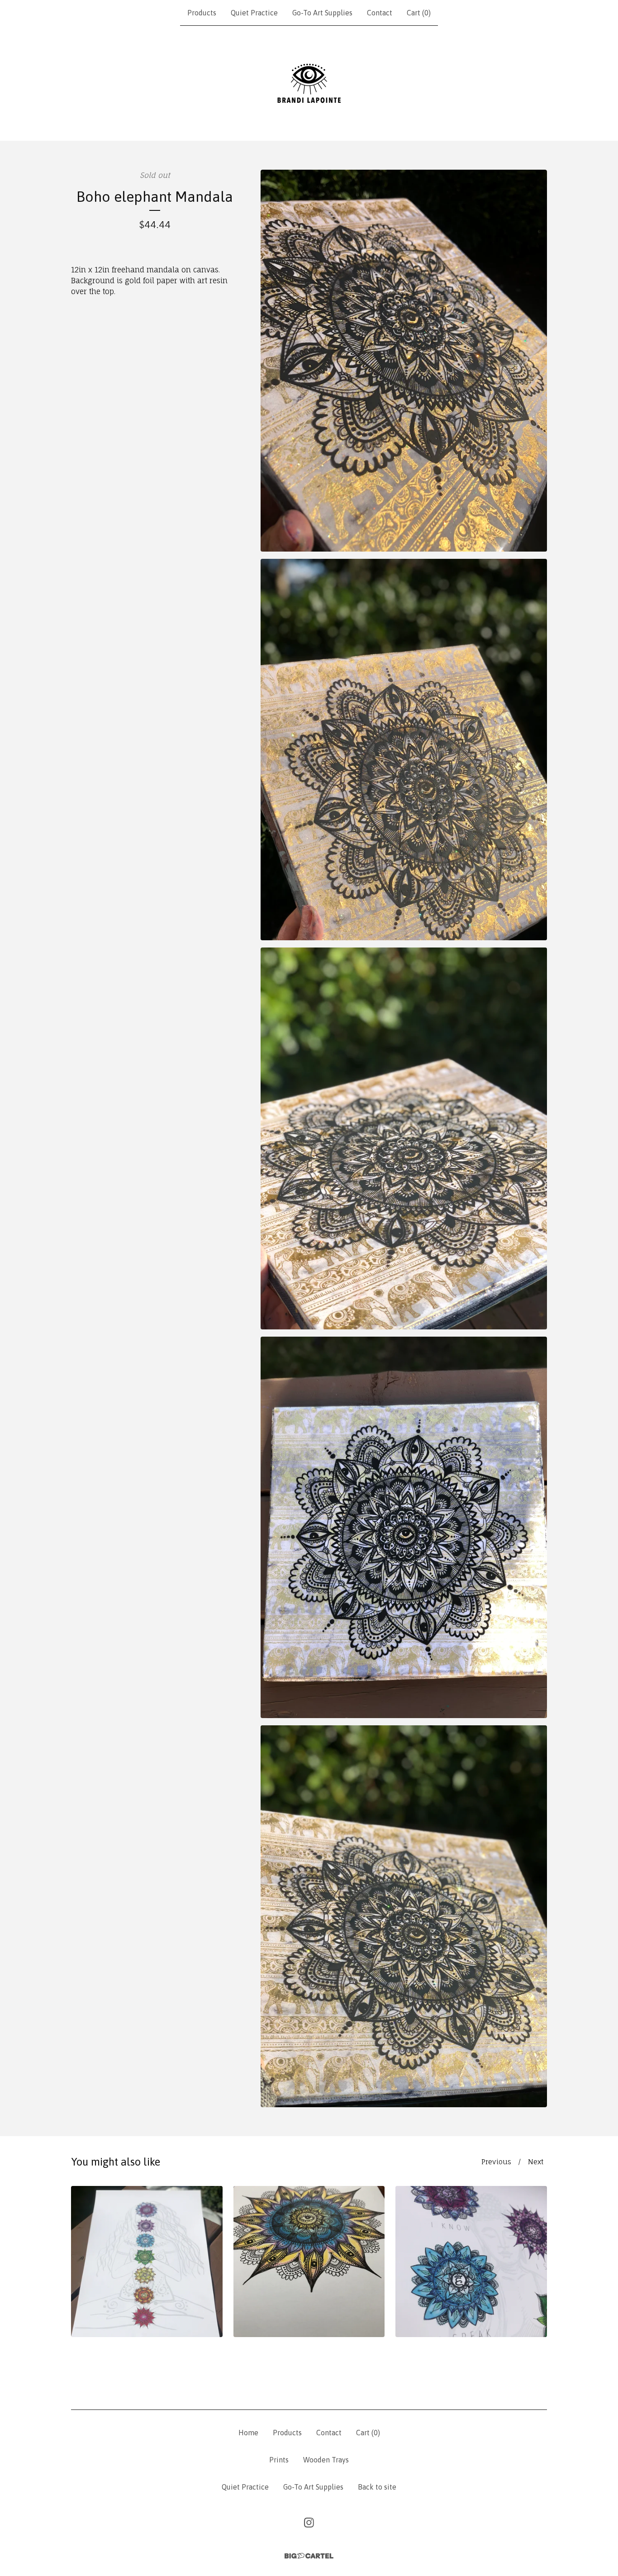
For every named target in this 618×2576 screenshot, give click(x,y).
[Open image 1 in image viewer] (404, 361)
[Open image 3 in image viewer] (404, 1138)
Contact (380, 13)
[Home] (309, 83)
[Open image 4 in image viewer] (404, 1528)
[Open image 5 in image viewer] (404, 1916)
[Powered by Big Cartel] (309, 2556)
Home (248, 2433)
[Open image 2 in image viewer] (404, 750)
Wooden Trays (326, 2460)
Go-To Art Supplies (322, 13)
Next (536, 2162)
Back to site (377, 2487)
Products (202, 13)
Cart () (419, 13)
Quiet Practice (254, 13)
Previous (496, 2162)
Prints (279, 2460)
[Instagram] (309, 2523)
